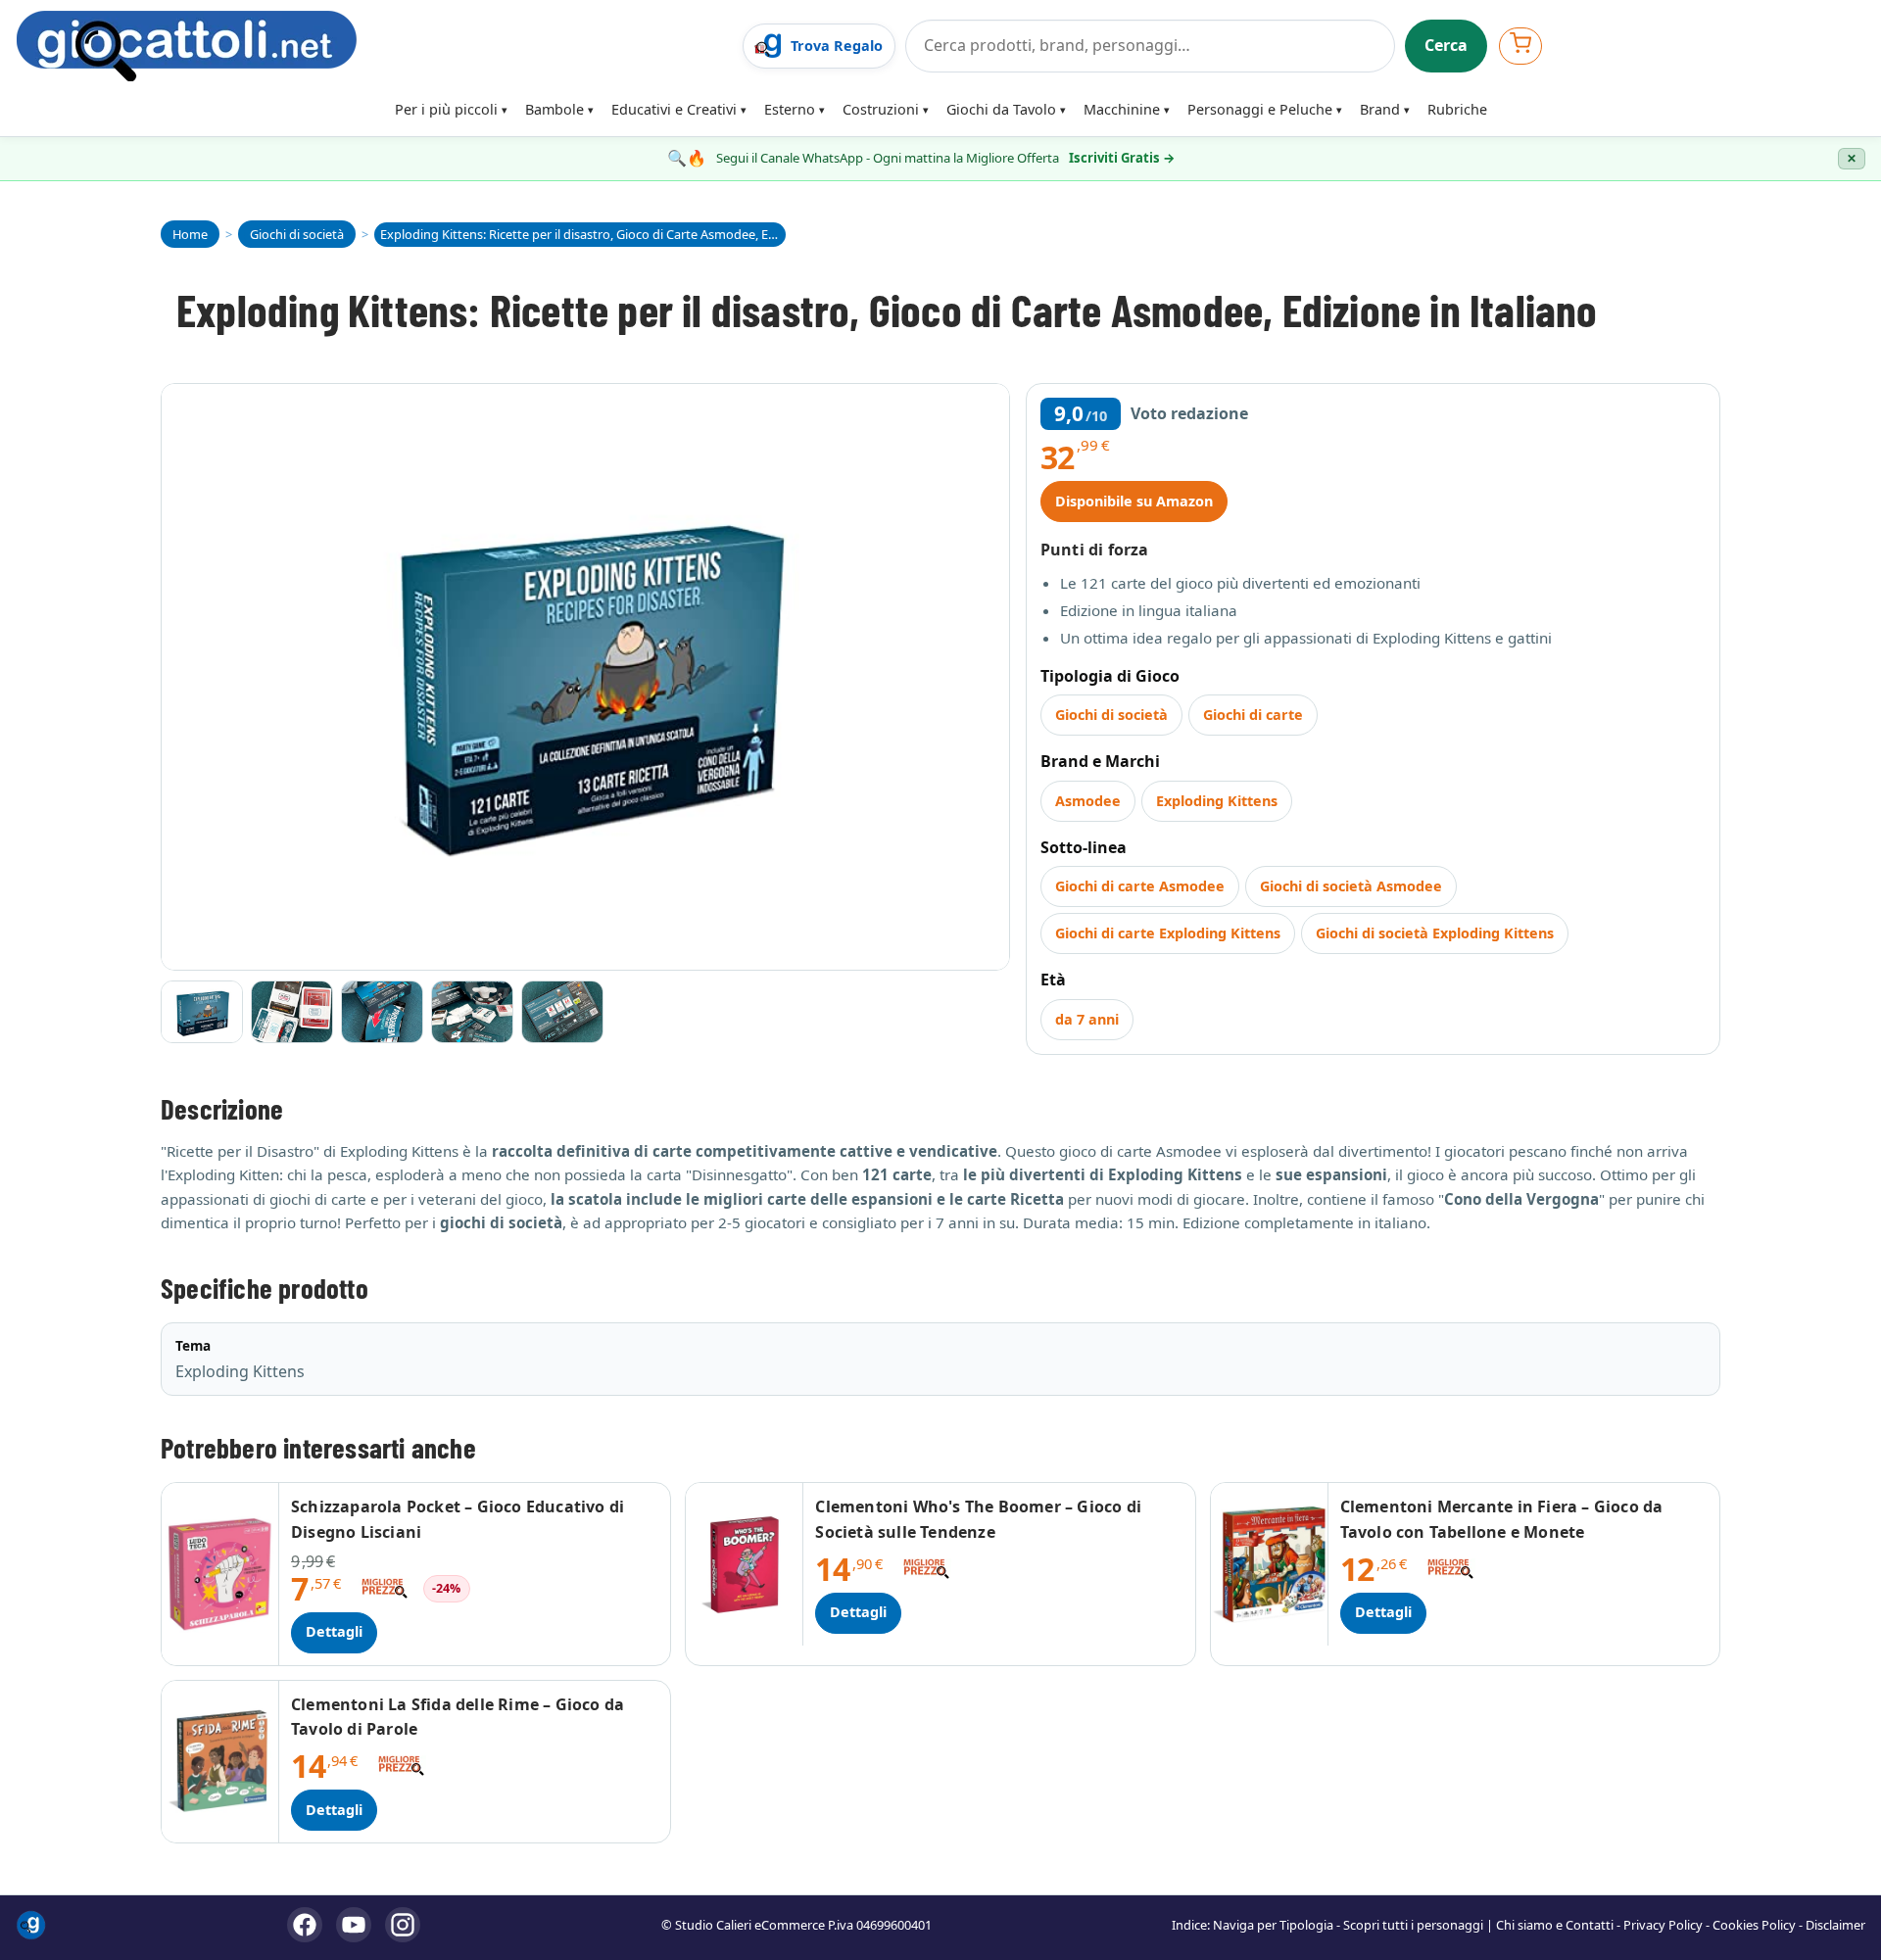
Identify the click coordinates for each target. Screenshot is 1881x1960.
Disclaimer (1835, 1925)
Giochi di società (1111, 715)
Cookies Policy (1754, 1925)
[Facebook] (305, 1925)
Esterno (790, 109)
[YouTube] (354, 1925)
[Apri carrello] (1520, 46)
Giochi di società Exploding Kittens (1435, 933)
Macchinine (1122, 109)
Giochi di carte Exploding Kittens (1168, 933)
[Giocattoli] (373, 46)
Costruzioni (881, 109)
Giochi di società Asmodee (1351, 886)
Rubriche (1457, 109)
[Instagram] (403, 1925)
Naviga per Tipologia (1273, 1925)
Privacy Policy (1663, 1925)
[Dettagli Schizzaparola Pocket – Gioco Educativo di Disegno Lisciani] (220, 1574)
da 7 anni (1087, 1019)
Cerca (1446, 45)
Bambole (555, 109)
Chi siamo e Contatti (1555, 1925)
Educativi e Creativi (674, 109)
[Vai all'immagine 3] (382, 1012)
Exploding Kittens (1217, 801)
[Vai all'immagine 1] (202, 1012)
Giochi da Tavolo (1001, 109)
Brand (1380, 109)
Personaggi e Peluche (1260, 109)
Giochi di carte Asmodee (1140, 886)
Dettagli (334, 1631)
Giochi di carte (1253, 715)
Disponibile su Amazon (1134, 501)
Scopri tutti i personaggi (1413, 1925)
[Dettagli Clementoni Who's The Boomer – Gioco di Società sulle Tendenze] (745, 1564)
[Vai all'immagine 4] (472, 1012)
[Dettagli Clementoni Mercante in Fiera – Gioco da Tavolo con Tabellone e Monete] (1270, 1564)
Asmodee (1088, 801)
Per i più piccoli (446, 109)
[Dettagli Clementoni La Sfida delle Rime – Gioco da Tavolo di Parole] (220, 1762)
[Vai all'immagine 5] (562, 1012)
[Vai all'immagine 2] (292, 1012)
